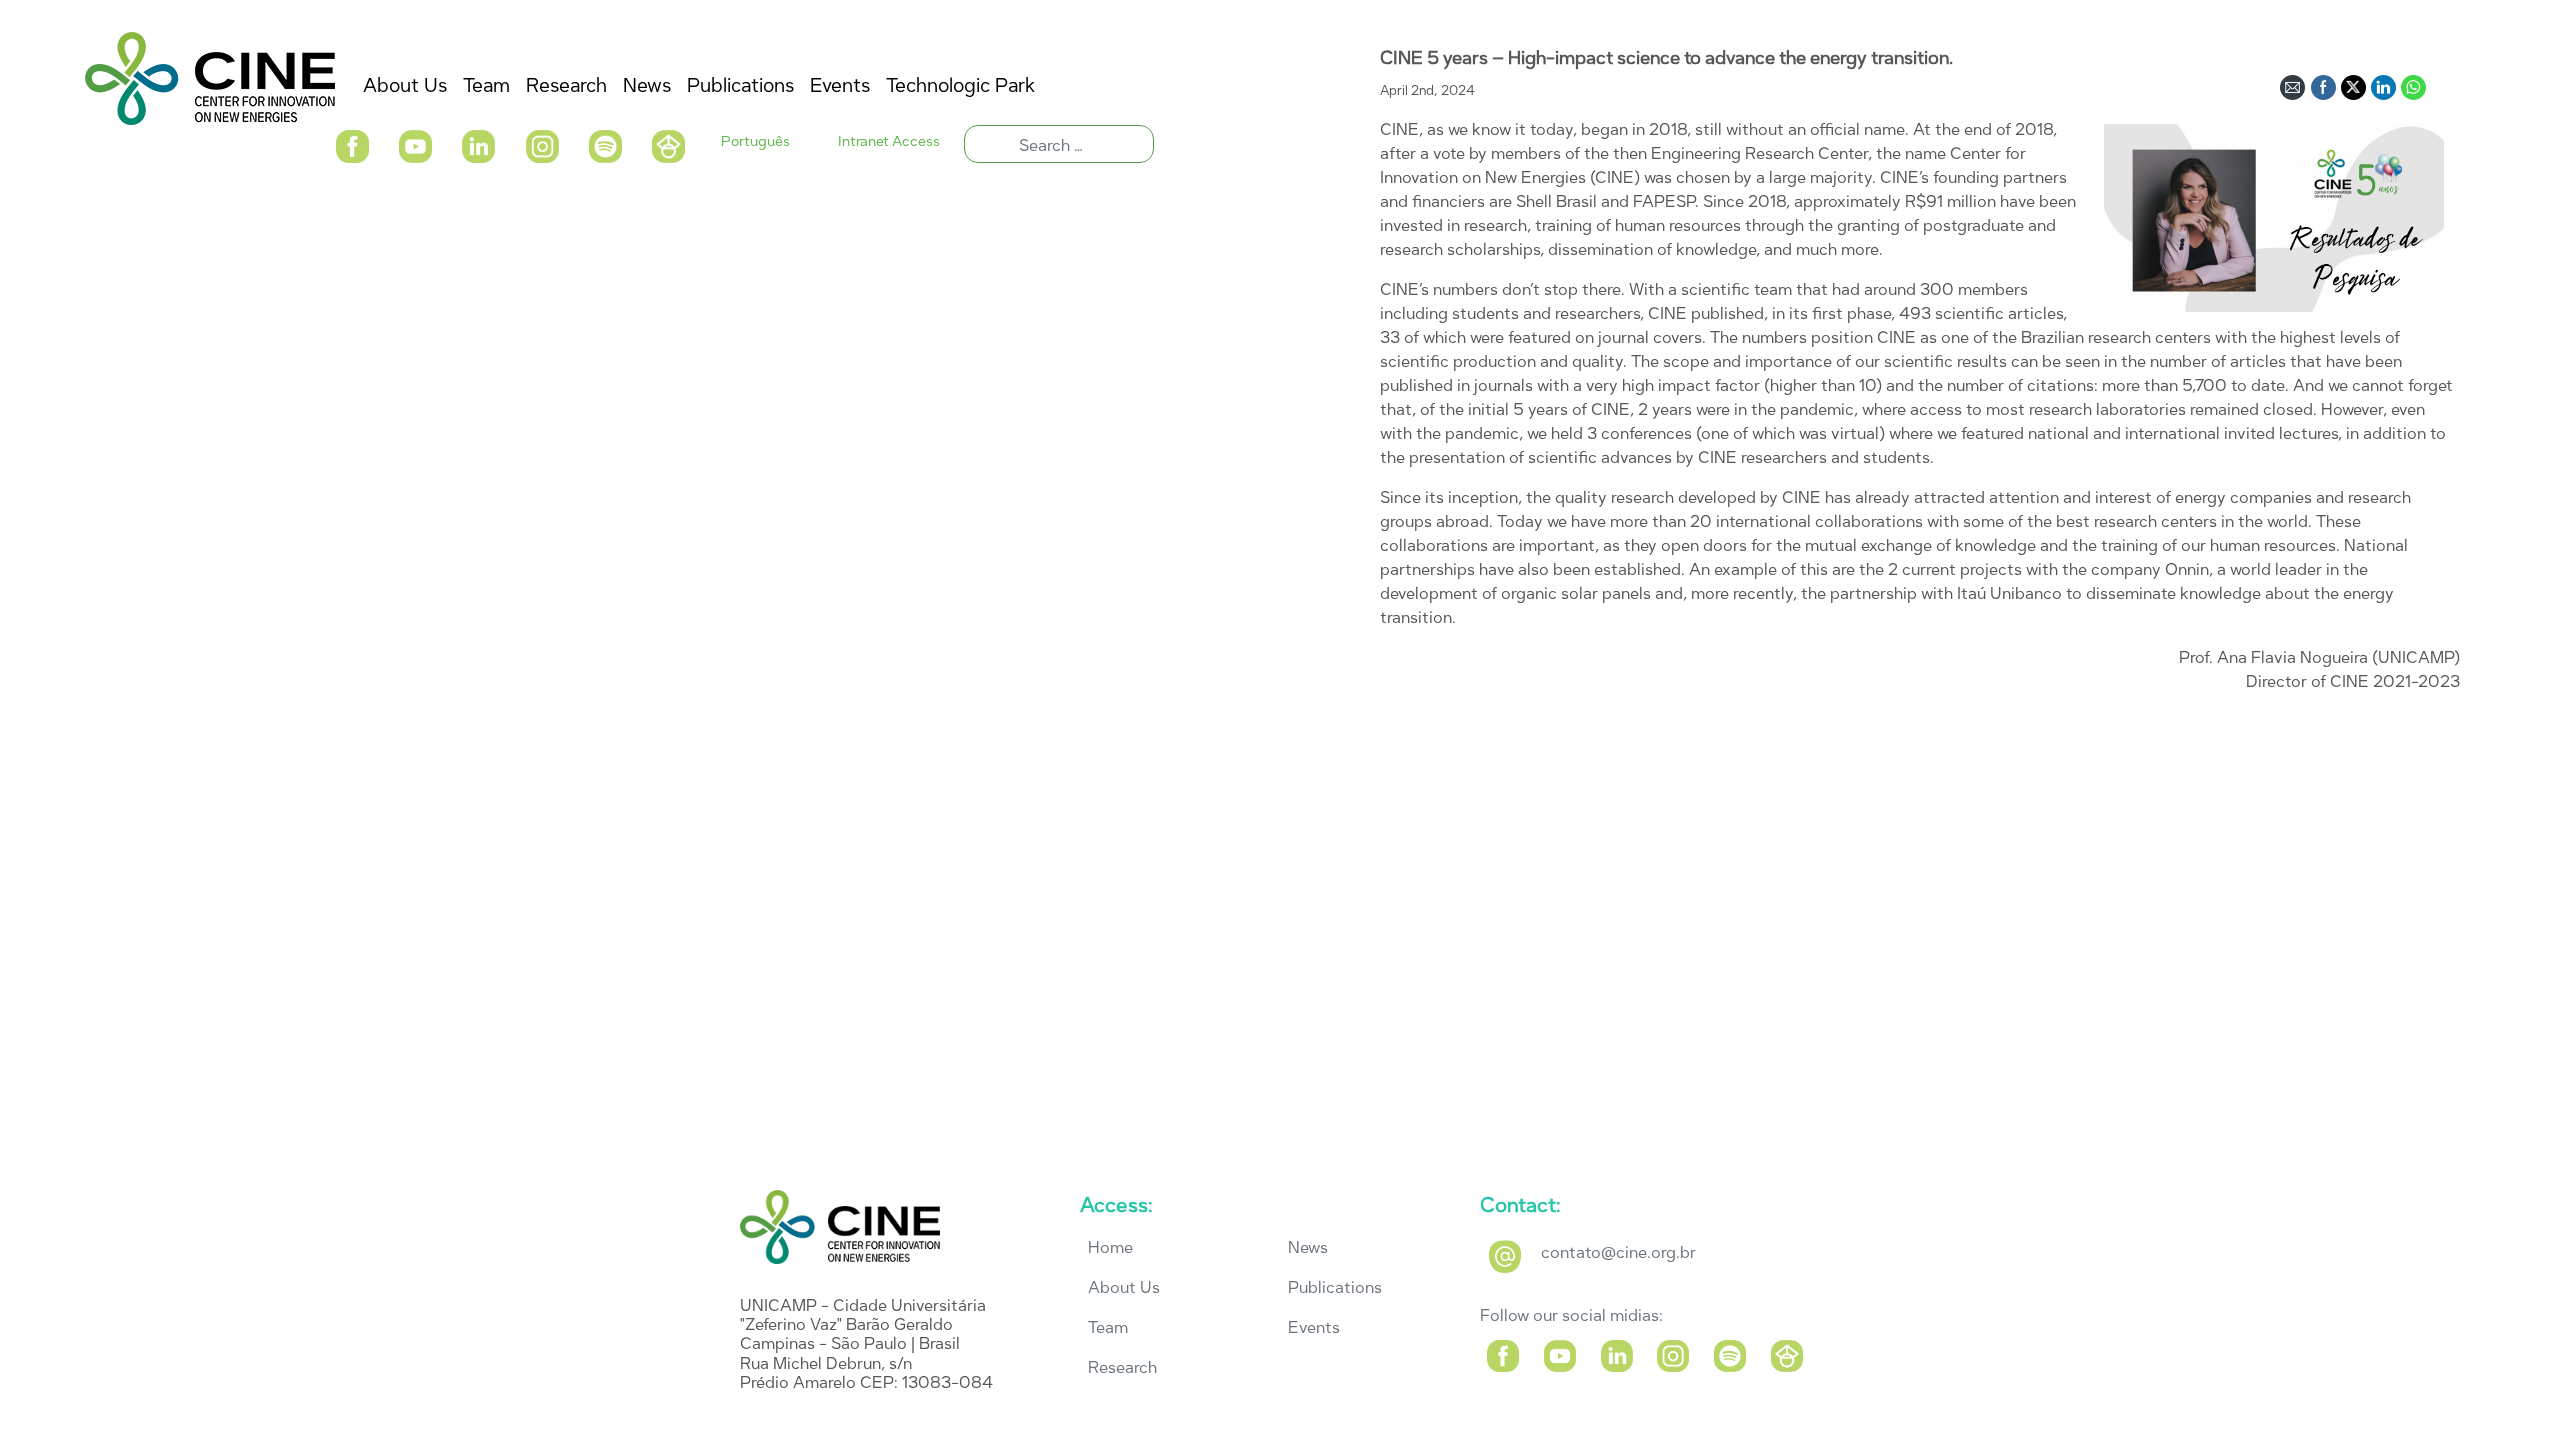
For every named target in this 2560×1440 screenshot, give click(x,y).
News (1308, 1247)
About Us (1124, 1287)
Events (1314, 1327)
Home (1110, 1247)
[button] (351, 144)
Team (1108, 1327)
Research (1122, 1367)
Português (755, 141)
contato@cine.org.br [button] (1618, 1252)
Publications (1335, 1287)
